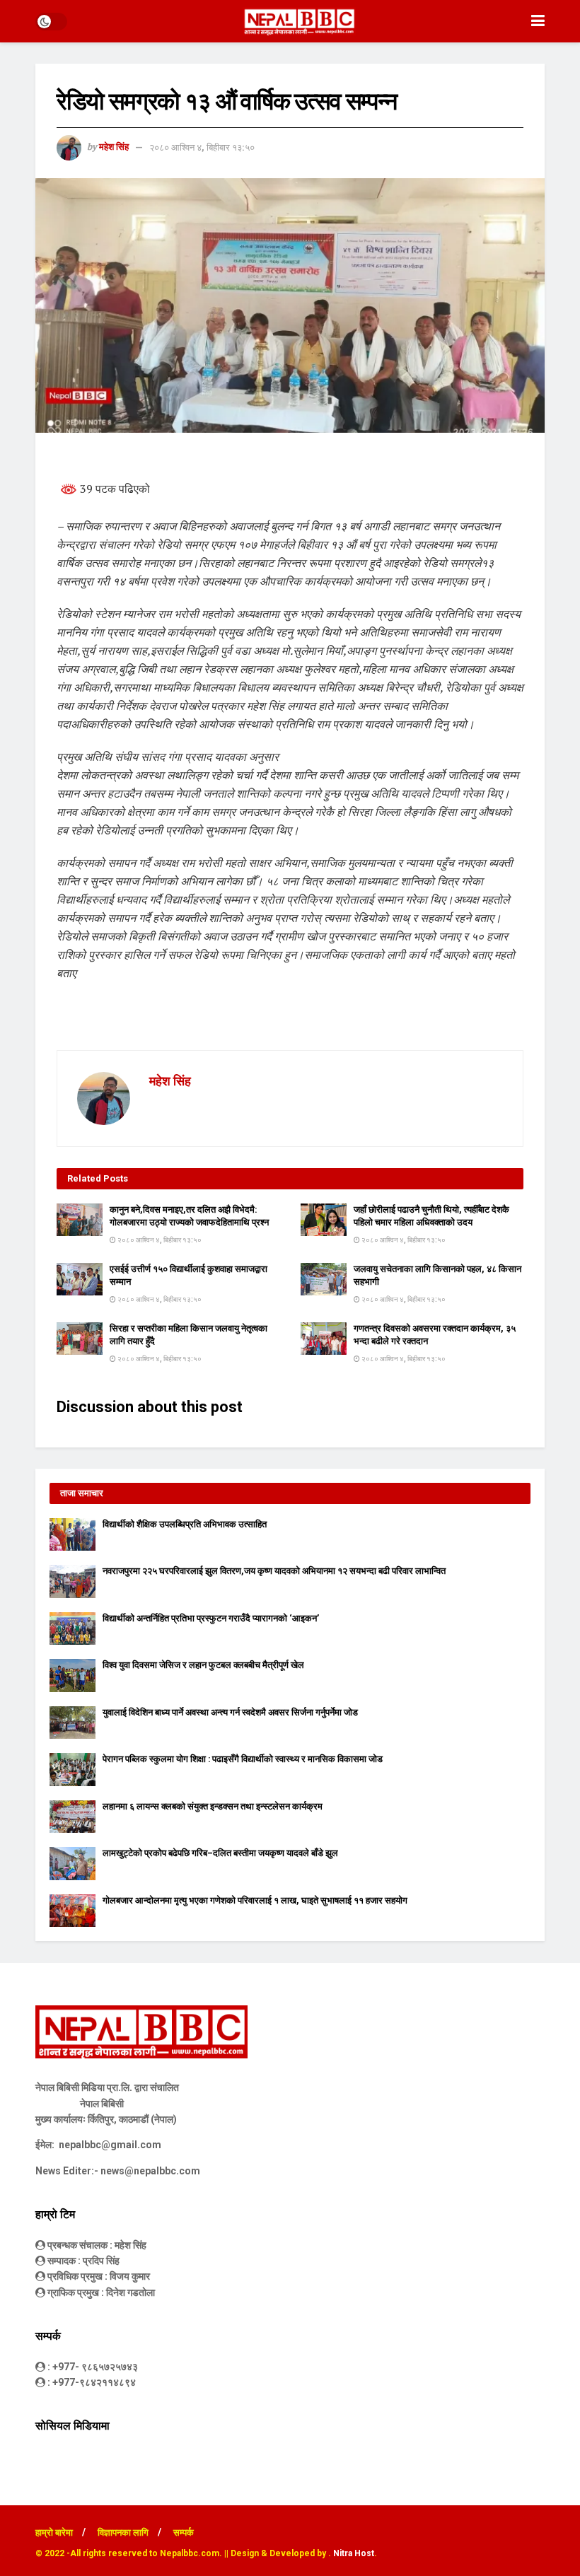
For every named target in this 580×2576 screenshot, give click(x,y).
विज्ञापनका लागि (123, 2533)
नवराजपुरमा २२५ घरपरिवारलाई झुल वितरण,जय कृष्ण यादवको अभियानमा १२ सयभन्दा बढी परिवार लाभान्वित (274, 1571)
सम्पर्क (184, 2533)
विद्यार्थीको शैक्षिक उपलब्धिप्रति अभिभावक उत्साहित (185, 1524)
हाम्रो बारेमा (54, 2533)
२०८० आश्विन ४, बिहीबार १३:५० (202, 147)
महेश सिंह (114, 147)
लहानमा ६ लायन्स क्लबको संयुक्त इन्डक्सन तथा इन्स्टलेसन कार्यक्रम (213, 1806)
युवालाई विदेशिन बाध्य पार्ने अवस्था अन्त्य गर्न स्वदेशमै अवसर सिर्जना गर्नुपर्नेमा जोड (230, 1712)
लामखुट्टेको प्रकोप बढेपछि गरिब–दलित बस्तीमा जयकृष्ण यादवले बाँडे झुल (220, 1853)
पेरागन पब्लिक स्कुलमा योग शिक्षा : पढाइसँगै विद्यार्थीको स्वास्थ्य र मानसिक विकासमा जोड (243, 1759)
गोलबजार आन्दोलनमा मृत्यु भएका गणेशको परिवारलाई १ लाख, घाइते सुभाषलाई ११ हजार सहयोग (255, 1900)
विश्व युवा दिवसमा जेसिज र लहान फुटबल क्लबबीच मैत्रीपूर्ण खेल (203, 1665)
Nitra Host (354, 2553)
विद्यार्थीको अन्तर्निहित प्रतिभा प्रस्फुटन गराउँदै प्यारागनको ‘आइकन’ (211, 1618)
